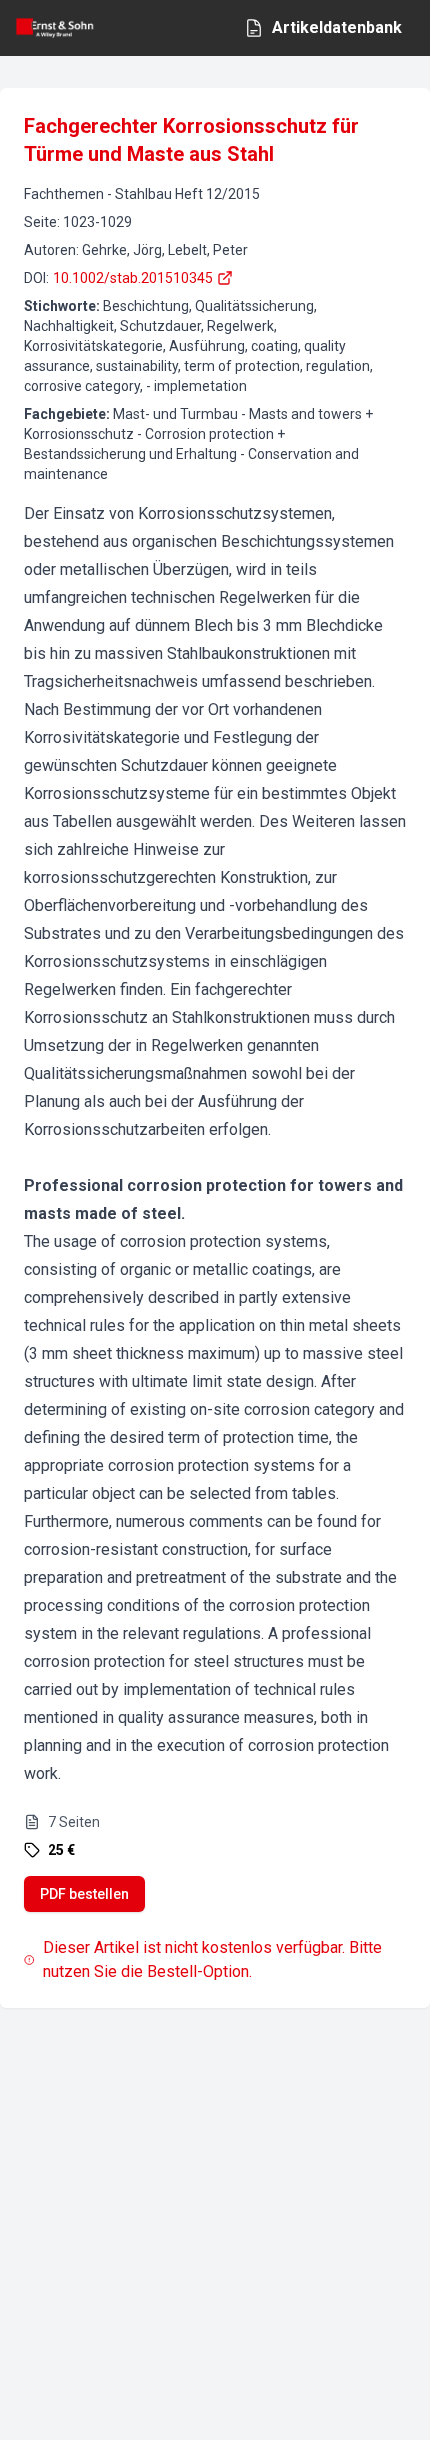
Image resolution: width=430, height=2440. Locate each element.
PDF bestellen (84, 1894)
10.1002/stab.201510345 (133, 278)
